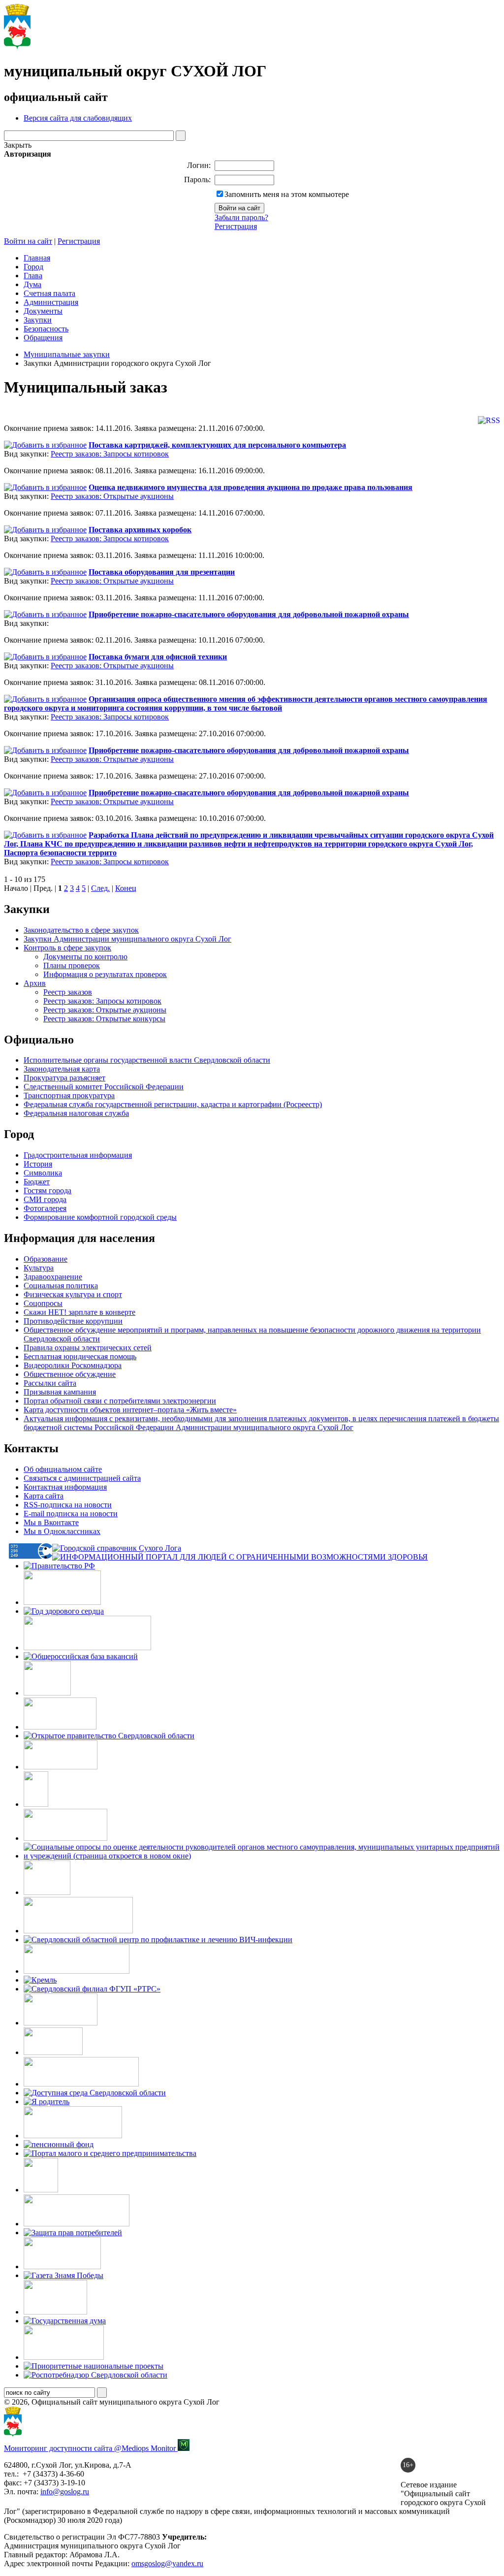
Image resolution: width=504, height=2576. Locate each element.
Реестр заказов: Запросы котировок (110, 454)
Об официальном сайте (63, 1469)
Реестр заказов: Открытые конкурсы (104, 1019)
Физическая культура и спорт (73, 1294)
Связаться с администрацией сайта (82, 1478)
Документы (43, 311)
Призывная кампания (60, 1392)
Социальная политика (61, 1286)
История (38, 1164)
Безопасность (46, 329)
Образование (46, 1259)
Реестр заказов (68, 992)
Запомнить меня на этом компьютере (287, 194)
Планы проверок (72, 965)
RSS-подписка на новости (68, 1505)
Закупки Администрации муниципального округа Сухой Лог (127, 939)
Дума (32, 284)
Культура (39, 1268)
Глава (33, 276)
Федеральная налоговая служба (76, 1113)
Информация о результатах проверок (105, 974)
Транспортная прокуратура (69, 1095)
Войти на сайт (28, 241)
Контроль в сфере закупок (67, 948)
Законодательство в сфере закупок (81, 930)
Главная (37, 258)
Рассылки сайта (50, 1383)
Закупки (38, 320)
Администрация (51, 302)
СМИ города (45, 1199)
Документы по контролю (85, 957)
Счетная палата (49, 293)
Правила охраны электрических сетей (88, 1348)
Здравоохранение (53, 1277)
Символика (43, 1173)
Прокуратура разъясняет (64, 1078)
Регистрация (236, 226)
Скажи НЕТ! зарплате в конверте (79, 1312)
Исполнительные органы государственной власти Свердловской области (147, 1060)
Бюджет (37, 1182)
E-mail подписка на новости (71, 1514)
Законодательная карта (62, 1069)
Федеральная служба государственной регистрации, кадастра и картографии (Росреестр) (173, 1104)
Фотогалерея (45, 1208)
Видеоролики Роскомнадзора (73, 1365)
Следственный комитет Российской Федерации (104, 1087)
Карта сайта (44, 1496)
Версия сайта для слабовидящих (78, 118)
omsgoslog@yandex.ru (167, 2563)
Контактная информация (65, 1487)
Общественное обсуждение (70, 1374)
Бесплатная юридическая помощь (80, 1356)
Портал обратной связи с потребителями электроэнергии (120, 1401)
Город (33, 267)
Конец (126, 888)
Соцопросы (43, 1303)
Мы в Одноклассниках (62, 1531)
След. (100, 888)
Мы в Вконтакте (51, 1522)
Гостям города (47, 1190)
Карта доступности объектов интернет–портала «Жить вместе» (130, 1410)
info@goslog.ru (65, 2492)
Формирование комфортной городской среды (100, 1217)
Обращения (43, 338)
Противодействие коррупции (73, 1321)
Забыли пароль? (241, 217)
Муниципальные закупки (67, 354)
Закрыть (18, 145)
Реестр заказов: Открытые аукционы (112, 496)
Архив (35, 983)
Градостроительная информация (78, 1155)
